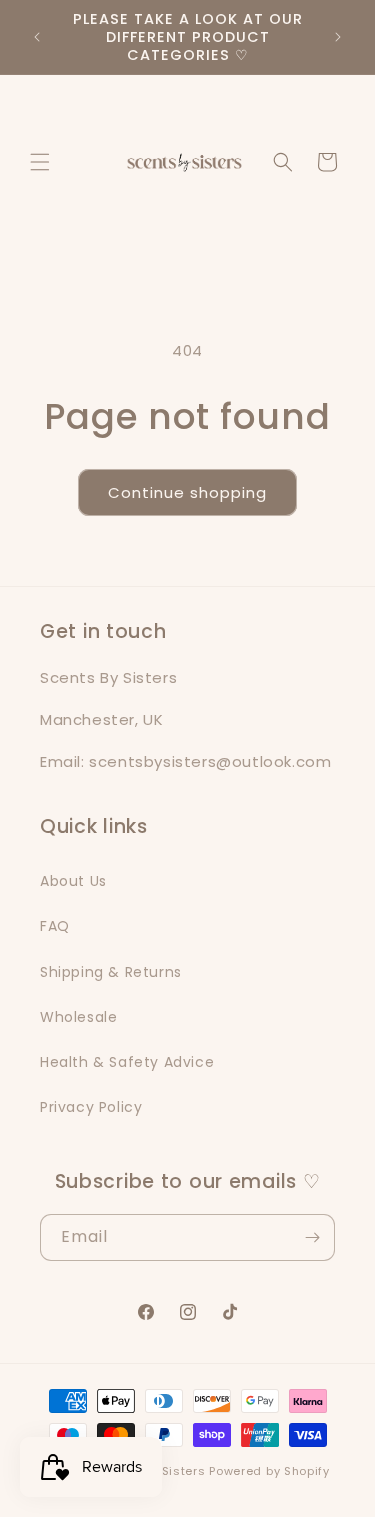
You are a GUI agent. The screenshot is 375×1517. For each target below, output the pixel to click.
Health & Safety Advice (127, 1062)
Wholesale (78, 1017)
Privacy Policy (91, 1107)
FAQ (55, 926)
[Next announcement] (338, 37)
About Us (73, 881)
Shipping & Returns (111, 972)
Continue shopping (187, 492)
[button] (40, 162)
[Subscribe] (312, 1237)
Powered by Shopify (269, 1471)
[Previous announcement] (37, 37)
